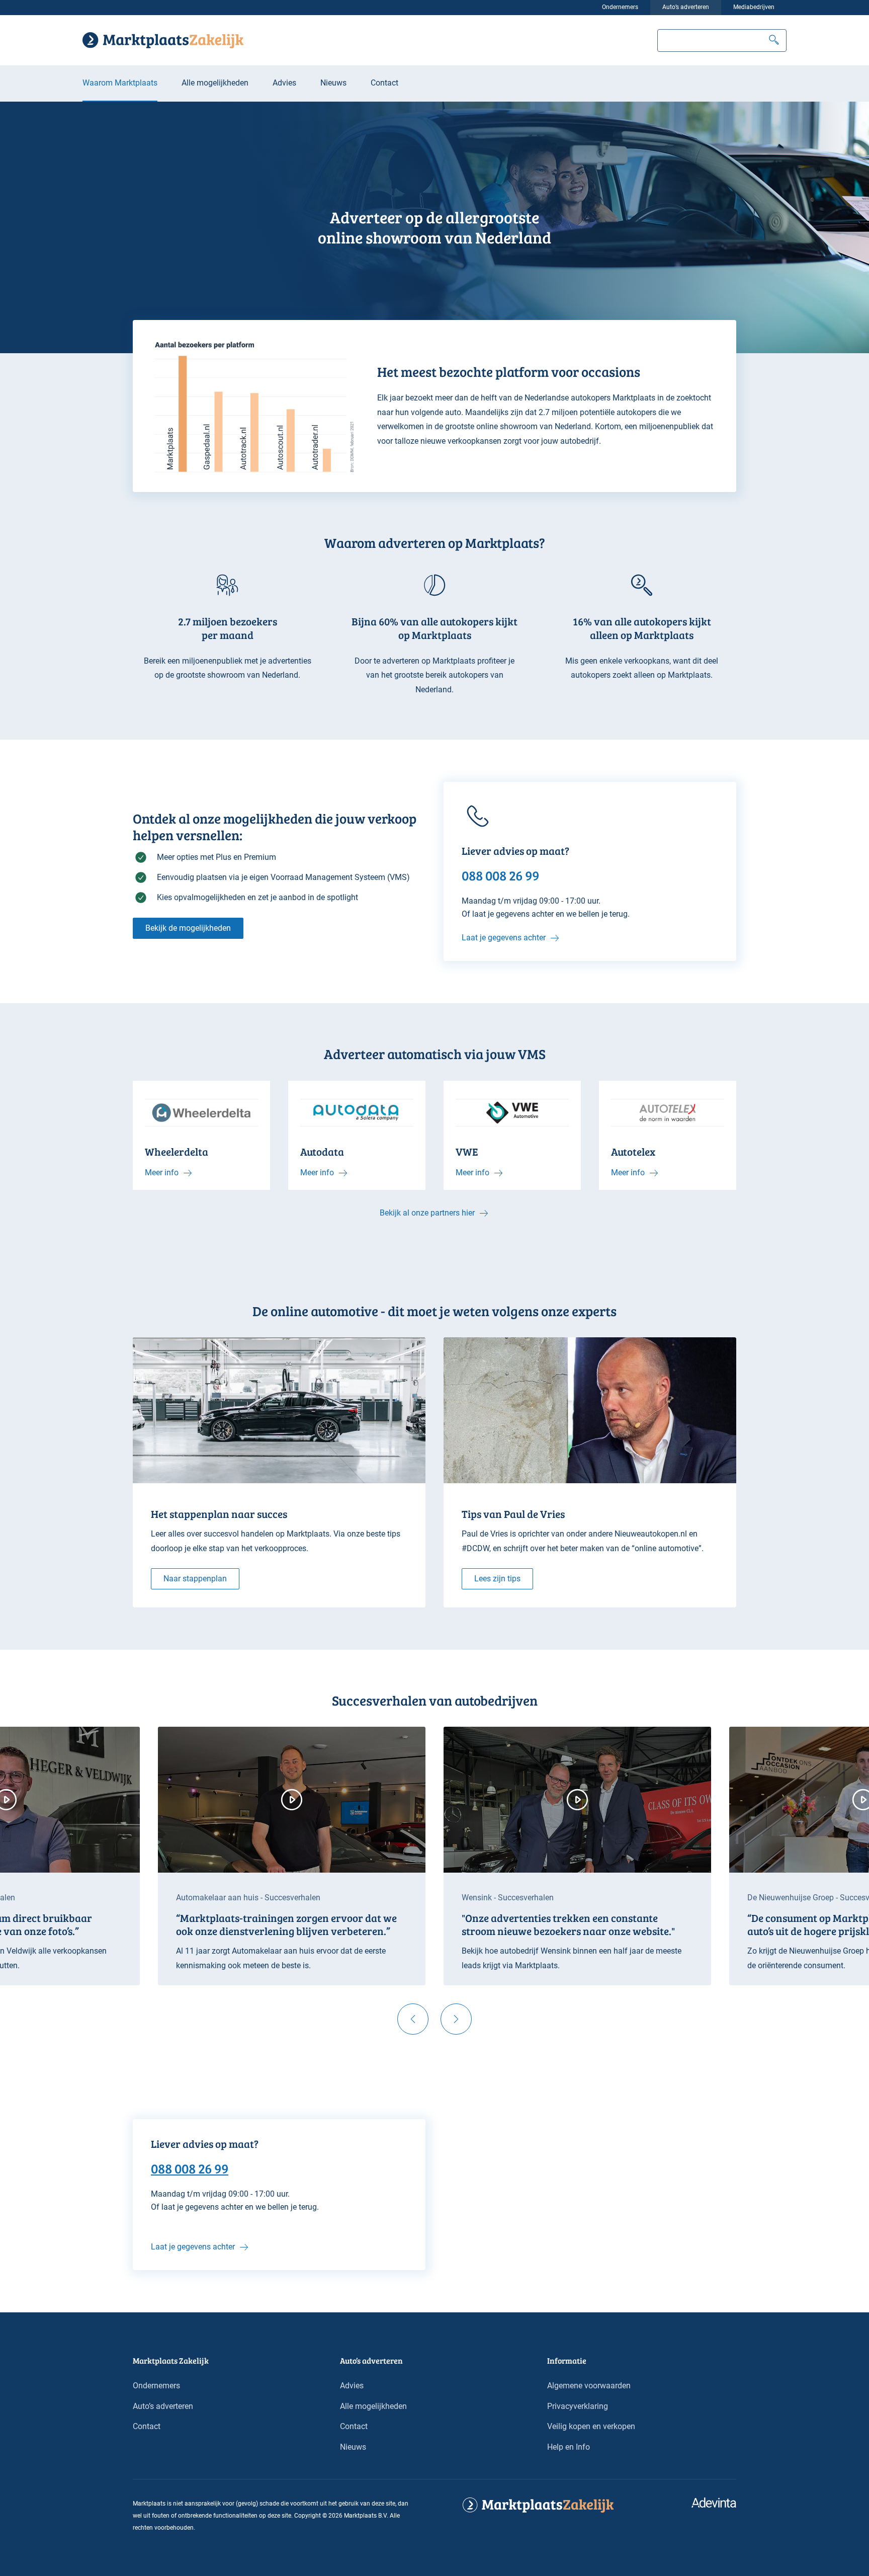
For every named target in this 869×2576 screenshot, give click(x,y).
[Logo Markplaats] (163, 40)
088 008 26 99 (190, 2168)
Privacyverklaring (578, 2406)
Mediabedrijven (754, 7)
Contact (384, 83)
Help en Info (569, 2447)
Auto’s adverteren (686, 7)
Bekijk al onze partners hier (427, 1213)
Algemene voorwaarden (589, 2386)
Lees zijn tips (497, 1579)
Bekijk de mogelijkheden (188, 928)
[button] (774, 41)
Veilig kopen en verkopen (591, 2426)
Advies (284, 83)
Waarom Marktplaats (120, 83)
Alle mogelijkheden (215, 83)
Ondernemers (620, 7)
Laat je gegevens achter (504, 938)
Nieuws (333, 83)
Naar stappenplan (195, 1579)
